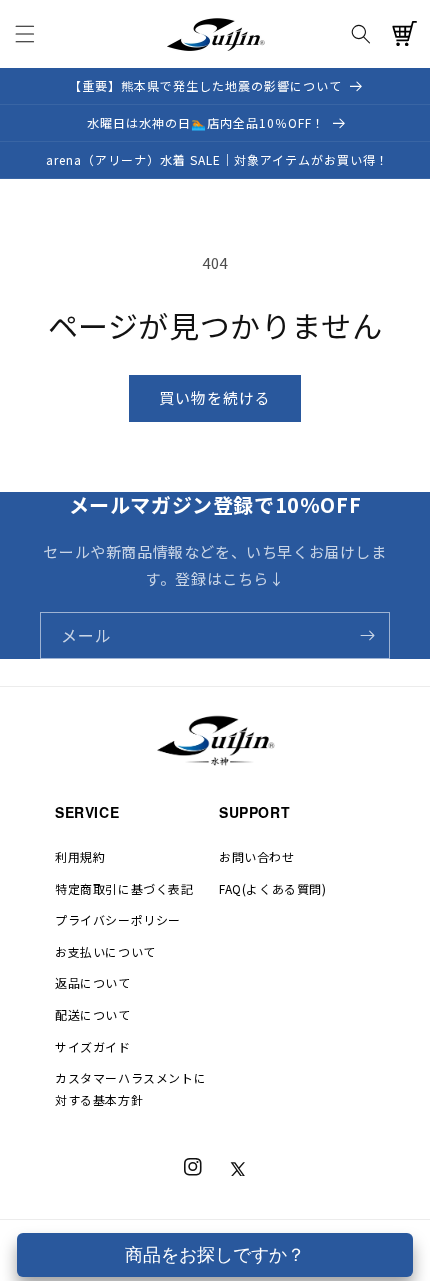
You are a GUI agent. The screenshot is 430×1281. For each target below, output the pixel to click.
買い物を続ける (215, 397)
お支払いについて (105, 951)
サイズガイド (93, 1046)
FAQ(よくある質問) (273, 888)
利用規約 (80, 856)
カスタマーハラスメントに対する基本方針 (130, 1088)
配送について (93, 1014)
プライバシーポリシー (118, 919)
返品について (93, 982)
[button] (25, 34)
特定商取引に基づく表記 (124, 888)
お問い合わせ (257, 856)
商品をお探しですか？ (215, 1255)
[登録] (367, 635)
